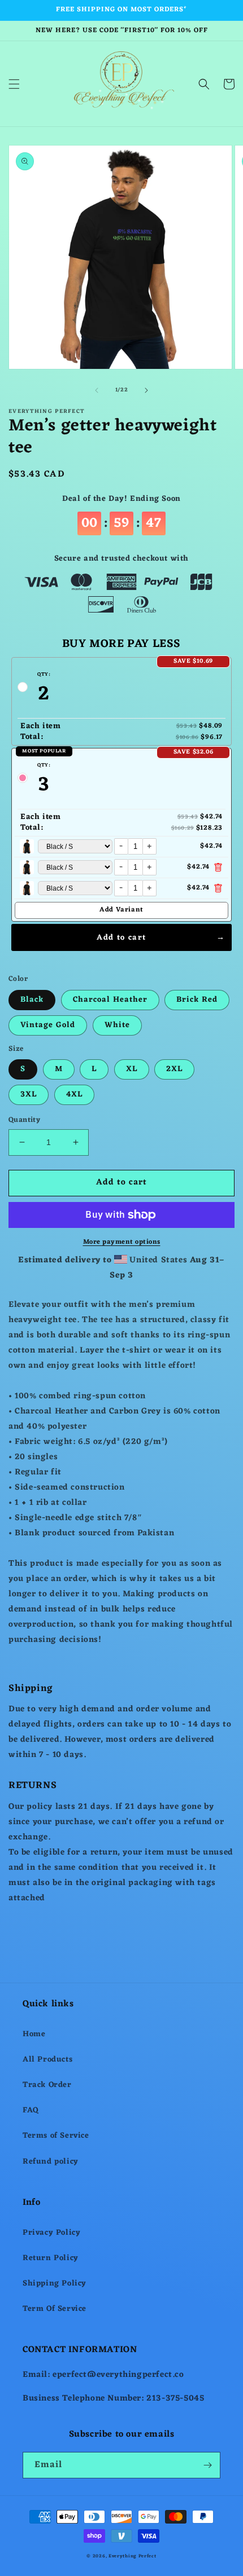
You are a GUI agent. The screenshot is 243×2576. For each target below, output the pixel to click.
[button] (14, 84)
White (117, 1025)
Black (32, 1000)
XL (132, 1069)
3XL (29, 1095)
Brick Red (197, 1000)
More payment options (122, 1242)
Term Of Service (55, 2309)
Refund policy (51, 2162)
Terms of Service (56, 2136)
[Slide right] (146, 390)
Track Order (47, 2085)
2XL (174, 1069)
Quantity (24, 1120)
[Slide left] (97, 390)
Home (34, 2034)
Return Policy (51, 2258)
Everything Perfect (133, 2556)
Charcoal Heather (110, 1000)
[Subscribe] (207, 2465)
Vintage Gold (48, 1025)
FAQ (31, 2110)
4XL (74, 1095)
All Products (47, 2060)
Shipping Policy (55, 2284)
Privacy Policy (51, 2233)
